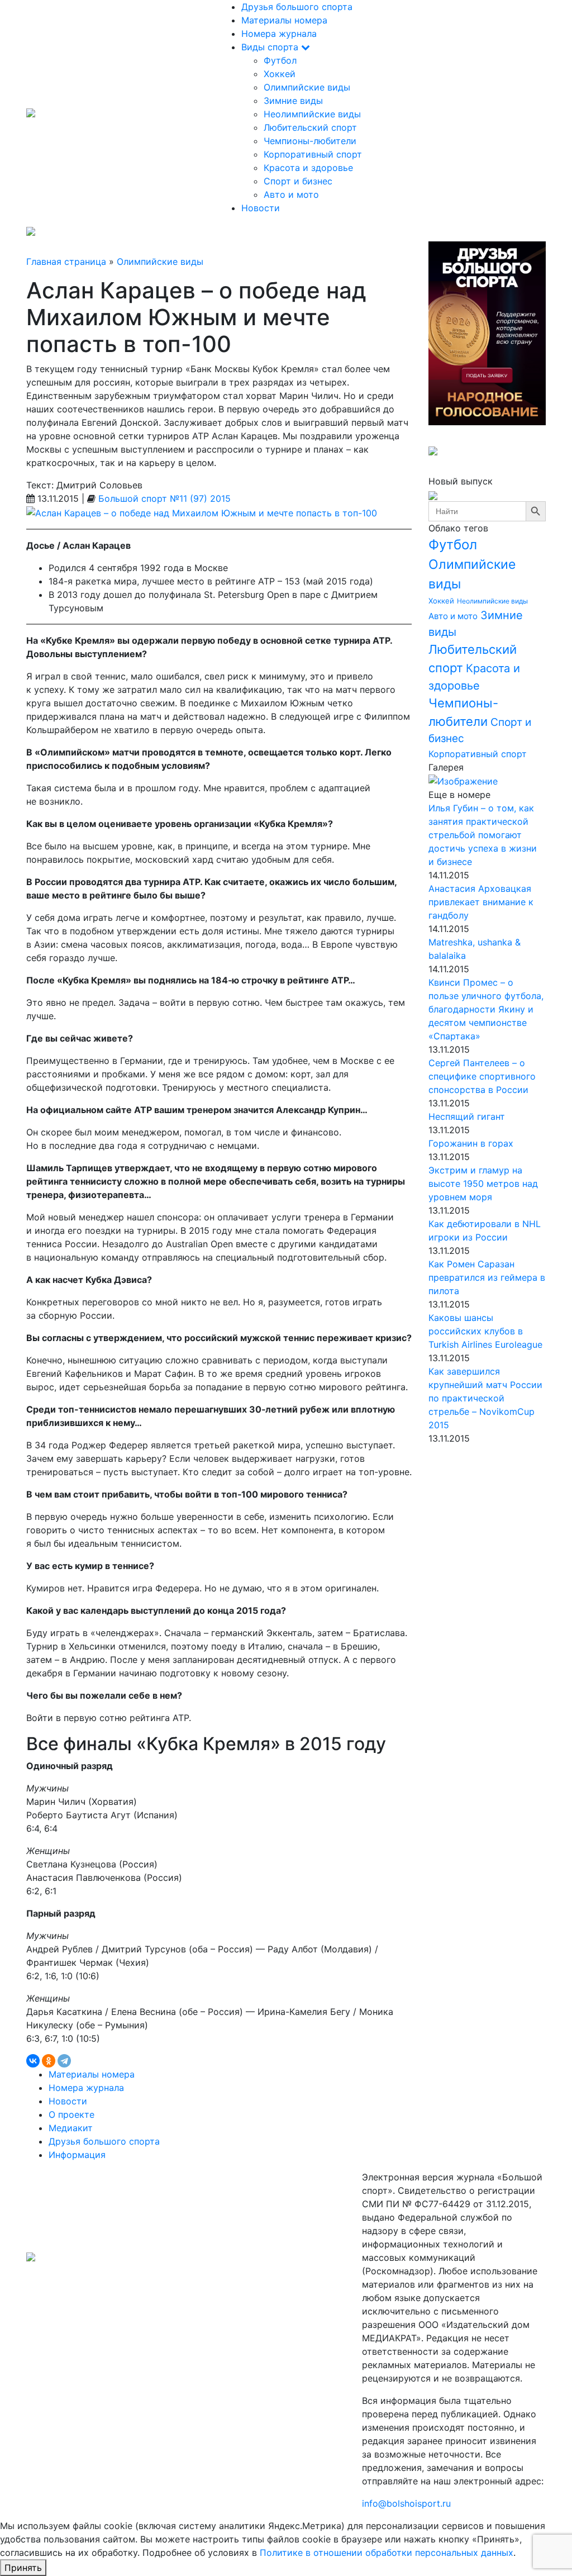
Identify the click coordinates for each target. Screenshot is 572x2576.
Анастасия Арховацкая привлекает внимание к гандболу (481, 902)
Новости (261, 208)
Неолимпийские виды (312, 114)
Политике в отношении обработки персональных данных (387, 2553)
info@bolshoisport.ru (406, 2503)
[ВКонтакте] (33, 2061)
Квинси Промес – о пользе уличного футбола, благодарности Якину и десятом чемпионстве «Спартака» (486, 1009)
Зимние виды (293, 101)
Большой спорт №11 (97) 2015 (165, 498)
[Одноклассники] (49, 2061)
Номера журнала (279, 34)
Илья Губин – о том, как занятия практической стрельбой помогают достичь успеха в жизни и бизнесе (483, 835)
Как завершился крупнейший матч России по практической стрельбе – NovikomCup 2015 (485, 1398)
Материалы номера (284, 20)
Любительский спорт (310, 127)
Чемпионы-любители (310, 141)
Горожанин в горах (471, 1143)
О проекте (71, 2114)
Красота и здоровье (308, 168)
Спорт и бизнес (298, 181)
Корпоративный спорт (313, 154)
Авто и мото (291, 194)
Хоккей (280, 74)
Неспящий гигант (467, 1116)
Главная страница (66, 262)
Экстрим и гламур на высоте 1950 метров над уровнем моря (483, 1184)
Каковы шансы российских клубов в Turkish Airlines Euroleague (485, 1331)
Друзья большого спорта (297, 7)
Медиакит (71, 2128)
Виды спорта (271, 47)
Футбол (280, 60)
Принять (23, 2568)
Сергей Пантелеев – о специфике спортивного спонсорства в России (482, 1076)
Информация (77, 2155)
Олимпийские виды (307, 87)
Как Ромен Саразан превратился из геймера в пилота (487, 1277)
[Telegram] (64, 2061)
